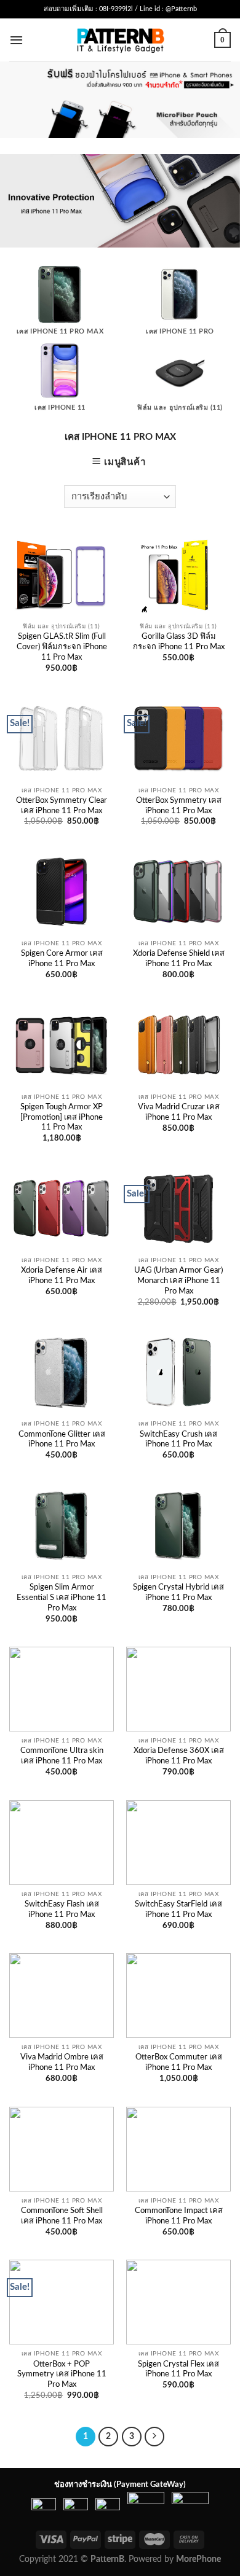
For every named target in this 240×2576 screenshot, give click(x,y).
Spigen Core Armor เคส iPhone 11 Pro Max (62, 959)
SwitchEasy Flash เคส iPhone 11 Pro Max (62, 1910)
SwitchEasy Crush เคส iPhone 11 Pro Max (178, 1440)
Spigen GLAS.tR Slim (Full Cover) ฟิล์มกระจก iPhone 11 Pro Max (62, 647)
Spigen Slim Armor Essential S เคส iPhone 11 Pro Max (62, 1598)
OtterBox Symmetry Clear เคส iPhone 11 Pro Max (62, 806)
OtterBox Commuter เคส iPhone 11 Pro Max (179, 2063)
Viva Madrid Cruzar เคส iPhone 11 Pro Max (179, 1112)
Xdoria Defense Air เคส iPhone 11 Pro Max (62, 1276)
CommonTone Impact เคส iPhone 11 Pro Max (179, 2216)
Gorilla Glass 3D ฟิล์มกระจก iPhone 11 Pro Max (179, 642)
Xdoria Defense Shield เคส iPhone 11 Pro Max (179, 959)
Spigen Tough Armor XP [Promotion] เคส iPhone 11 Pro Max (62, 1118)
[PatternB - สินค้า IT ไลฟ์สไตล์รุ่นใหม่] (120, 40)
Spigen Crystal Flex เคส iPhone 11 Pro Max (178, 2370)
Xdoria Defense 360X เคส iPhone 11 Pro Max (179, 1756)
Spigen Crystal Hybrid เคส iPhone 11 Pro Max (178, 1593)
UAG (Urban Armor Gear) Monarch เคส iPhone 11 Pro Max (178, 1281)
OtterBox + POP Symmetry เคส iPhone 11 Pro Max (62, 2375)
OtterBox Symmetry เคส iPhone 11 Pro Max (179, 806)
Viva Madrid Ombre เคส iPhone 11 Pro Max (62, 2063)
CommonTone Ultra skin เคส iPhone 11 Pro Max (62, 1756)
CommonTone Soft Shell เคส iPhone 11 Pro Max (62, 2216)
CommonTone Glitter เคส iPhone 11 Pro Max (62, 1440)
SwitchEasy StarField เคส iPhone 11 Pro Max (178, 1910)
